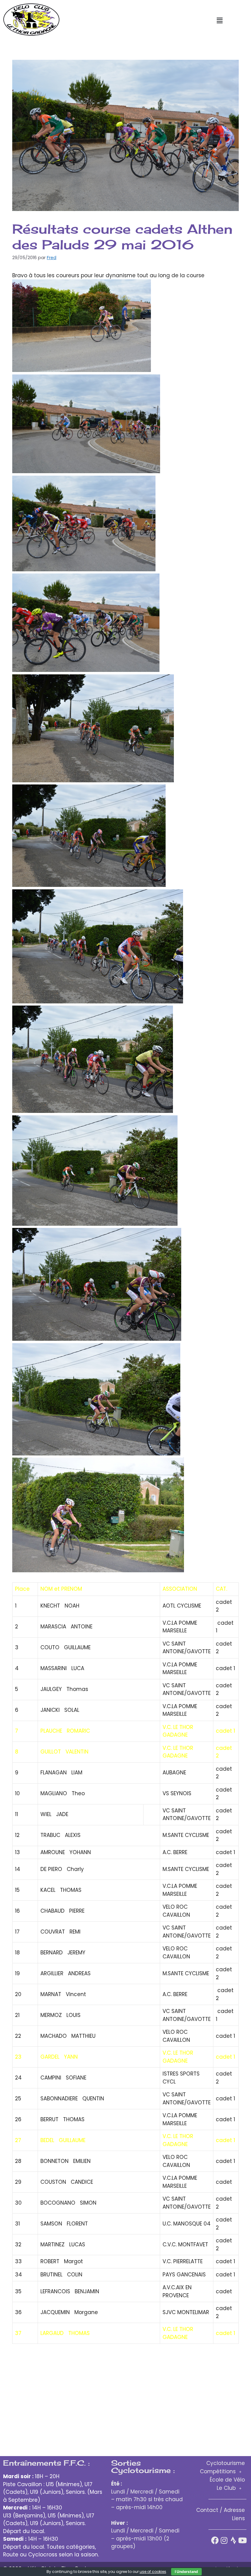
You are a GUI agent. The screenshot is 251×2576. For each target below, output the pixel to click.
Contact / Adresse (221, 2510)
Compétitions (218, 2471)
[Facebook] (215, 2540)
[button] (219, 21)
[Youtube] (243, 2540)
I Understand (186, 2572)
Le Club (226, 2488)
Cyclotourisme (226, 2463)
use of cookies (153, 2572)
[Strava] (233, 2540)
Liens (238, 2518)
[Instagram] (224, 2540)
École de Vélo (227, 2480)
